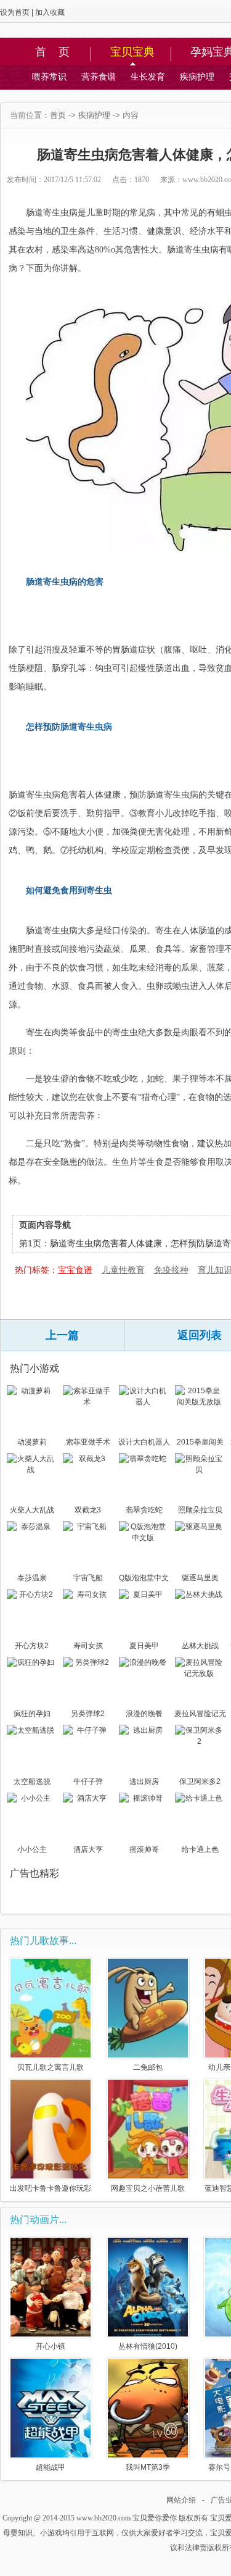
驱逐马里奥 (200, 1578)
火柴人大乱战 (32, 1510)
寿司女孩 (88, 1646)
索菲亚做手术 (88, 1442)
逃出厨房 (144, 1782)
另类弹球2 (88, 1714)
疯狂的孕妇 (32, 1714)
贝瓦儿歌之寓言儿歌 (51, 2067)
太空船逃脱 (32, 1782)
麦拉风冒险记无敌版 (200, 1715)
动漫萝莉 (32, 1442)
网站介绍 (181, 2500)
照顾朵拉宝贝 (200, 1510)
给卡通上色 (200, 1849)
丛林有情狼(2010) (148, 2346)
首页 (58, 115)
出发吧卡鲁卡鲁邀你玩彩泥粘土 (51, 2188)
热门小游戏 (34, 1368)
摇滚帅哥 (144, 1849)
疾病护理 (197, 77)
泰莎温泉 (32, 1578)
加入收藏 (50, 12)
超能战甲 (51, 2467)
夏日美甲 (144, 1646)
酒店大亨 (88, 1849)
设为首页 (15, 12)
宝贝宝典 (132, 52)
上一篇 (62, 1335)
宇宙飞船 (88, 1578)
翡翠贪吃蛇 (144, 1510)
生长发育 (148, 77)
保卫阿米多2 (200, 1782)
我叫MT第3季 (148, 2467)
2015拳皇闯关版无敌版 (200, 1443)
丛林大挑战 (200, 1646)
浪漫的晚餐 (144, 1714)
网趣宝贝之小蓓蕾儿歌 (148, 2188)
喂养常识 (49, 77)
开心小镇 (51, 2346)
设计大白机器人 (144, 1442)
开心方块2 (32, 1646)
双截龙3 (88, 1510)
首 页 (52, 52)
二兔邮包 (148, 2067)
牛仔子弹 (88, 1782)
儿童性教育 (123, 1270)
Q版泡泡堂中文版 (144, 1579)
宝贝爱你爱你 (155, 2518)
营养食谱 (99, 77)
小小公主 (32, 1849)
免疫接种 (171, 1270)
